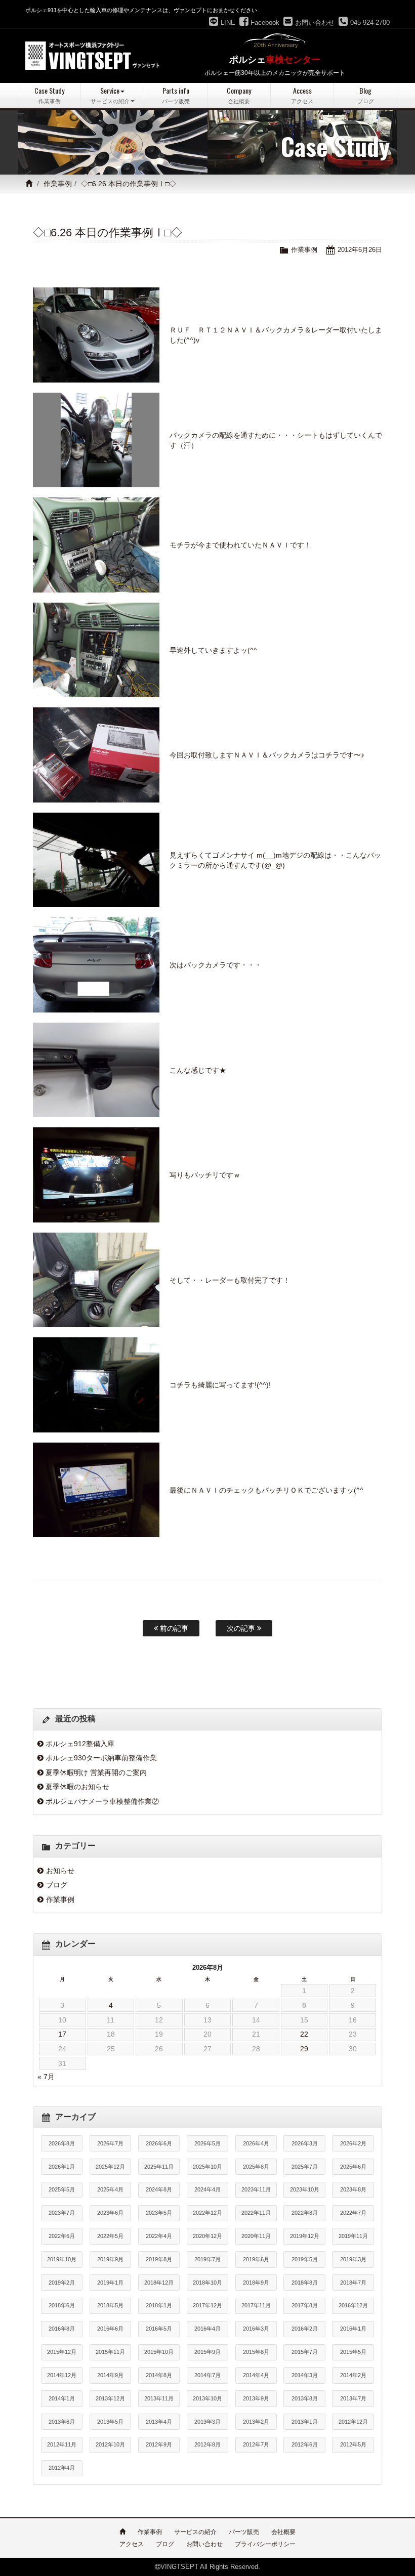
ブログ (57, 1885)
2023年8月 (353, 2189)
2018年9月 (256, 2283)
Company (239, 95)
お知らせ (60, 1871)
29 (304, 2049)
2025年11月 (159, 2167)
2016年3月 (256, 2329)
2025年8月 (256, 2167)
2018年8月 (305, 2283)
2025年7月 (305, 2167)
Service (110, 95)
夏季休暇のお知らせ (77, 1787)
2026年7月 (110, 2143)
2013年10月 (207, 2398)
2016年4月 (207, 2329)
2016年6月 (110, 2329)
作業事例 (58, 184)
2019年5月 (305, 2259)
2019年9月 (110, 2259)
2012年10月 (110, 2444)
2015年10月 (159, 2352)
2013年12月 (110, 2398)
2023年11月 (256, 2189)
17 (62, 2034)
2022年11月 (256, 2213)
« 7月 (46, 2077)
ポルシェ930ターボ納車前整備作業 (101, 1758)
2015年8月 (256, 2352)
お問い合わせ (204, 2544)
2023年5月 (159, 2213)
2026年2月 (353, 2143)
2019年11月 (353, 2236)
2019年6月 (256, 2259)
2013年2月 (256, 2422)
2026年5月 (207, 2143)
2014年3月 (305, 2375)
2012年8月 (207, 2444)
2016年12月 (353, 2305)
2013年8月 (305, 2398)
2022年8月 (305, 2213)
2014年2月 (353, 2375)
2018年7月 (353, 2283)
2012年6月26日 (360, 250)
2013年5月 (110, 2422)
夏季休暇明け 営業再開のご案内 (96, 1772)
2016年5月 (159, 2329)
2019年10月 (62, 2259)
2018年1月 (159, 2305)
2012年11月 (62, 2444)
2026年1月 (62, 2167)
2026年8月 (62, 2143)
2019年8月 (159, 2259)
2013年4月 (159, 2422)
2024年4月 (207, 2189)
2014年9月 (110, 2375)
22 (304, 2034)
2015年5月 (353, 2352)
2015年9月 (207, 2352)
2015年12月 (62, 2352)
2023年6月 (110, 2213)
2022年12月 (207, 2213)
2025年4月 (110, 2189)
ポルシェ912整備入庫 (80, 1744)
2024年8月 (159, 2189)
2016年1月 (353, 2329)
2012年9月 (159, 2444)
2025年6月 (353, 2167)
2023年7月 (62, 2213)
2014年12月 (62, 2375)
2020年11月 (256, 2236)
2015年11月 (110, 2352)
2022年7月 (353, 2213)
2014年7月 (207, 2375)
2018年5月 (110, 2305)
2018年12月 (159, 2283)
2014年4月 (256, 2375)
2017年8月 (305, 2305)
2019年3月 (353, 2259)
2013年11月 (159, 2398)
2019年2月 (62, 2283)
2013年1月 (305, 2422)
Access (302, 95)
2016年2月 (305, 2329)
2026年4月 (256, 2143)
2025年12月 (110, 2167)
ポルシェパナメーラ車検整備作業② (102, 1801)
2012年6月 (305, 2444)
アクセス (132, 2544)
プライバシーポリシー (265, 2544)
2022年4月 (159, 2236)
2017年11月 (256, 2305)
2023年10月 (305, 2189)
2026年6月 (159, 2143)
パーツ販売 (244, 2532)
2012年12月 (353, 2422)
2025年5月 (62, 2189)
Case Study (49, 95)
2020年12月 (207, 2236)
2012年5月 (353, 2444)
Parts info (176, 95)
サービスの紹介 (195, 2532)
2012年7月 (256, 2444)
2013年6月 (62, 2422)
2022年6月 (62, 2236)
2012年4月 (62, 2468)
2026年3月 (305, 2143)
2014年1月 (62, 2398)
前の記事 (173, 1628)
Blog (366, 95)
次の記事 (242, 1628)
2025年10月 (207, 2167)
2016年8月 (62, 2329)
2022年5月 (110, 2236)
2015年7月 (305, 2352)
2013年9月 (256, 2398)
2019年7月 (207, 2259)
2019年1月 (110, 2283)
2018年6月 (62, 2305)
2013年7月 (353, 2398)
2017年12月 (207, 2305)
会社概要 (283, 2532)
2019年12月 (305, 2236)
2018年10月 (207, 2283)
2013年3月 (207, 2422)
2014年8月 (159, 2375)
